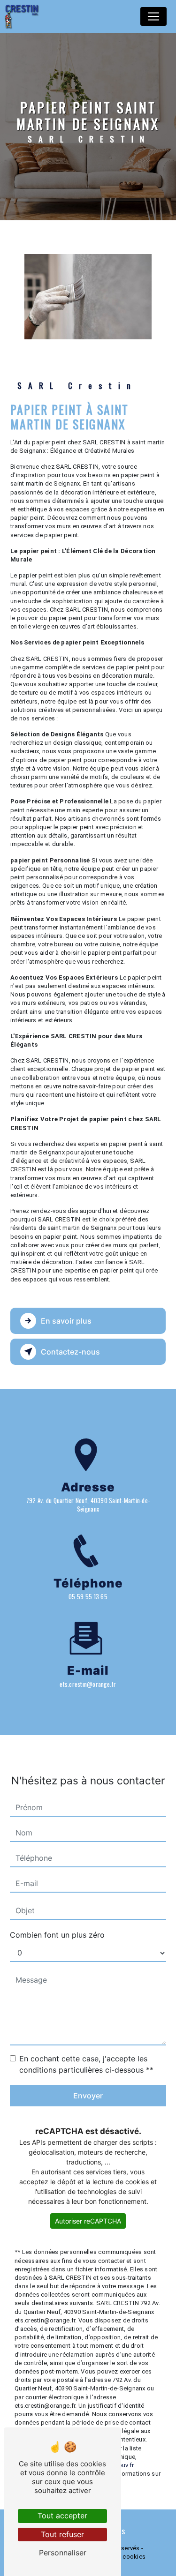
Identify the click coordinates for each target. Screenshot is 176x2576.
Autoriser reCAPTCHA (88, 2221)
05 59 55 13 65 (88, 1596)
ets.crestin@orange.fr (88, 1684)
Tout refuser (62, 2534)
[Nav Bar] (153, 16)
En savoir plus (66, 1321)
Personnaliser (63, 2553)
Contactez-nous (70, 1352)
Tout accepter (62, 2516)
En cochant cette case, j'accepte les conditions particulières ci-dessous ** (86, 2064)
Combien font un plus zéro (57, 1935)
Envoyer (88, 2096)
